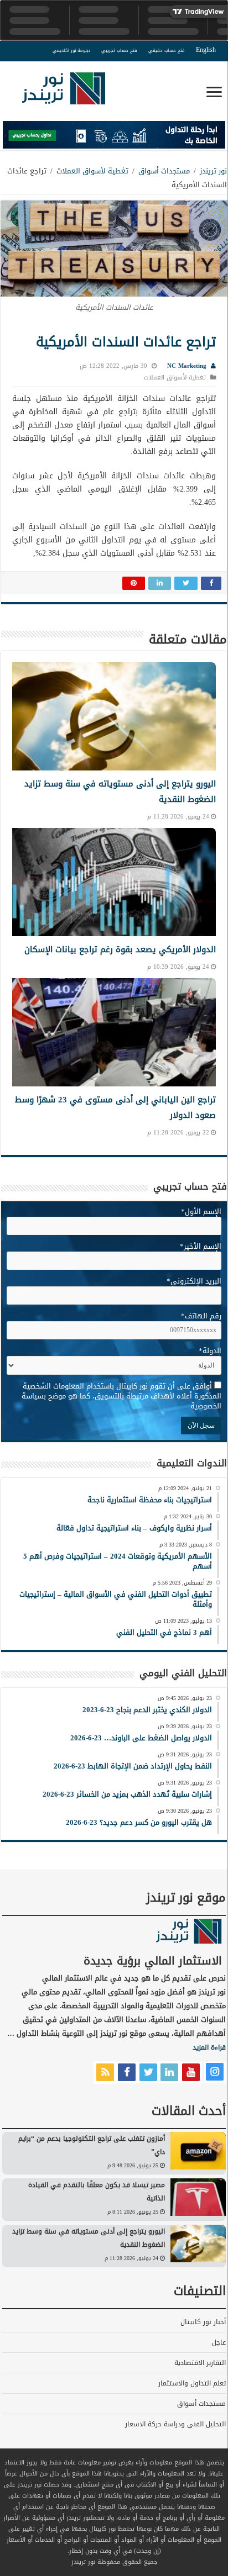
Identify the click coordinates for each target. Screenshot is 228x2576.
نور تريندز (213, 171)
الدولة (210, 1351)
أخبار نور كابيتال (203, 2322)
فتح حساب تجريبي (119, 51)
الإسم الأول (201, 1212)
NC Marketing (187, 366)
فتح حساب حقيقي (167, 51)
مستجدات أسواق (164, 171)
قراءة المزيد (209, 2047)
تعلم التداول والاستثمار (192, 2383)
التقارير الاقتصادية (200, 2363)
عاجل (219, 2342)
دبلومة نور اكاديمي (71, 51)
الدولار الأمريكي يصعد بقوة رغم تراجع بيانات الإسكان (120, 949)
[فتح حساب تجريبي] (114, 137)
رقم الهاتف (201, 1316)
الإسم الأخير (201, 1246)
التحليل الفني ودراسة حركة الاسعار (175, 2424)
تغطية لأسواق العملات (92, 171)
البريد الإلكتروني (194, 1281)
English (206, 50)
